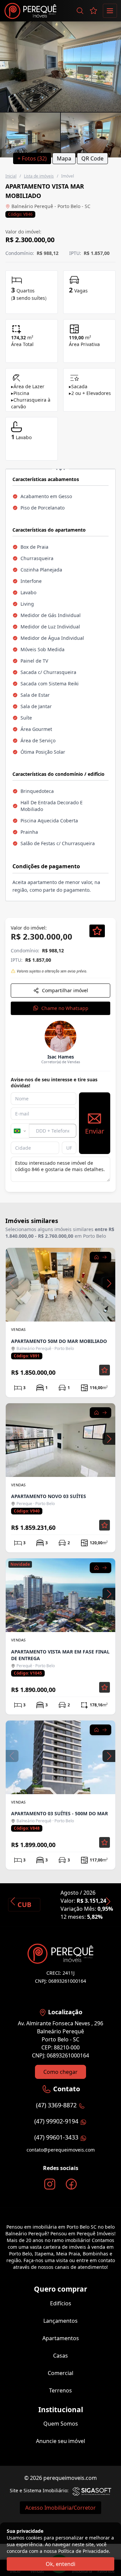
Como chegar (61, 2072)
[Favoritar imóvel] (105, 1370)
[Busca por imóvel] (80, 11)
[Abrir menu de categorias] (110, 11)
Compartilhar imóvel (65, 990)
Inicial (11, 176)
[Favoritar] (97, 931)
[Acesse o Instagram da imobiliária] (50, 2184)
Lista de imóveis (39, 176)
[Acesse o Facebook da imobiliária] (71, 2184)
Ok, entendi (61, 2564)
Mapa (64, 158)
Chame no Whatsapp (65, 1008)
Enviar (95, 1131)
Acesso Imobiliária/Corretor (61, 2508)
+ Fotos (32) (32, 158)
